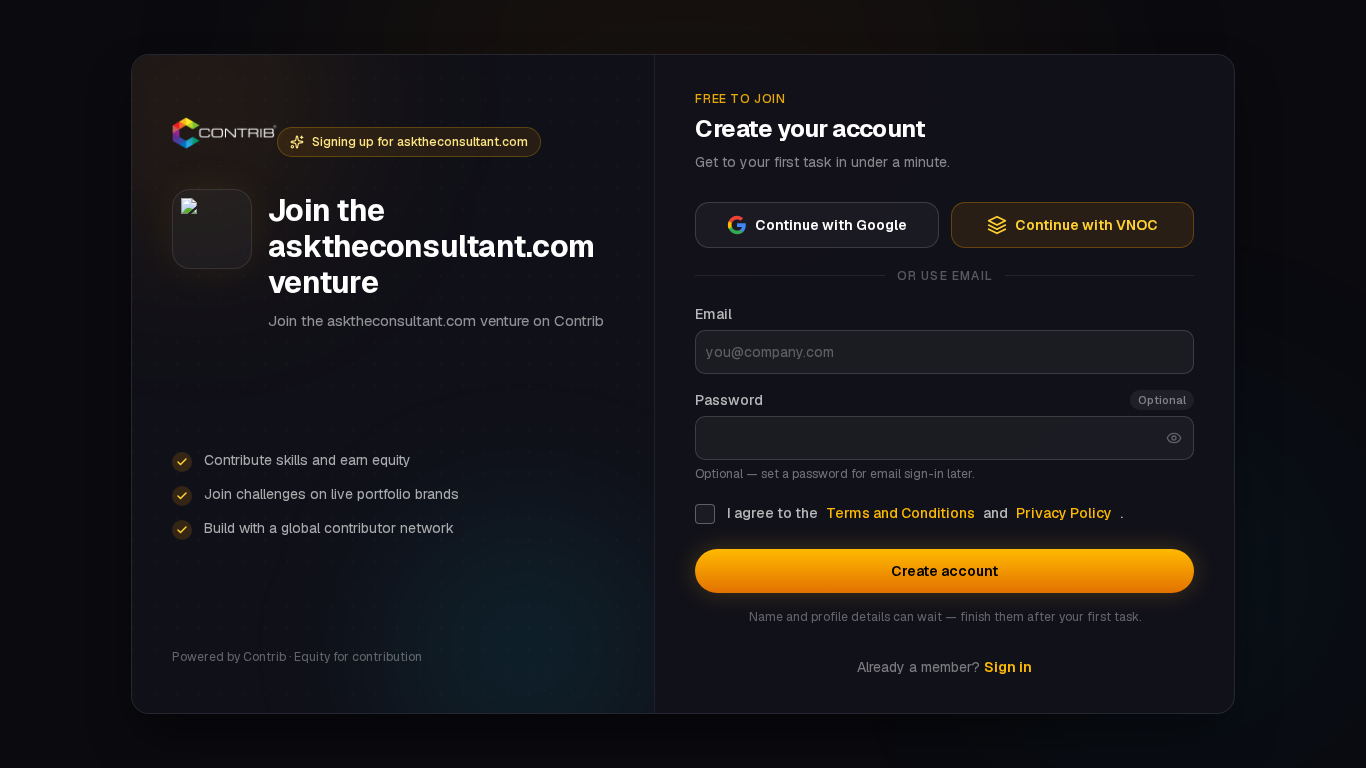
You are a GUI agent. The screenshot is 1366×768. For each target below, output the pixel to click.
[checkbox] (705, 514)
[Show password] (1174, 438)
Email (713, 314)
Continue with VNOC (1086, 225)
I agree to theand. (925, 513)
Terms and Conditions (900, 513)
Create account (944, 571)
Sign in (1008, 667)
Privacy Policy (1064, 513)
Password (729, 400)
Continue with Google (831, 225)
